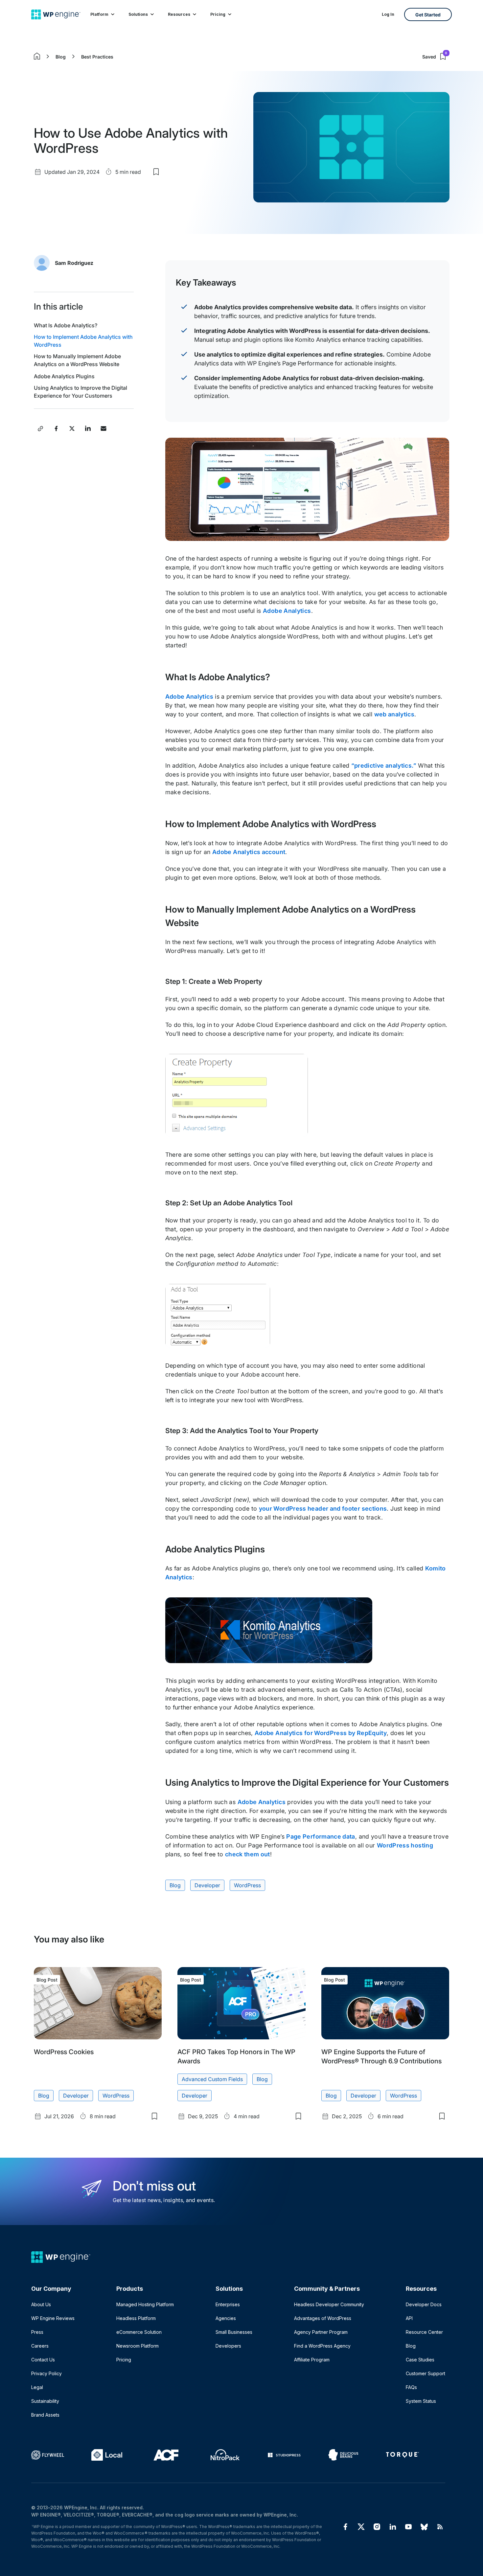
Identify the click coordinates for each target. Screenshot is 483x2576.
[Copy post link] (40, 429)
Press (37, 2332)
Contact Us (43, 2360)
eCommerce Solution (139, 2332)
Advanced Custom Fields (212, 2079)
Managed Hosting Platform (145, 2304)
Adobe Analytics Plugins (64, 376)
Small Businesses (234, 2332)
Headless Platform (136, 2318)
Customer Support (425, 2373)
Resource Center (424, 2332)
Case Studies (420, 2360)
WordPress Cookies (64, 2052)
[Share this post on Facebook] (56, 429)
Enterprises (228, 2304)
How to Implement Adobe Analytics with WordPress (83, 341)
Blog (61, 57)
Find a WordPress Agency (322, 2346)
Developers (228, 2346)
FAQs (411, 2387)
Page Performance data (321, 1836)
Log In (388, 14)
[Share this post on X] (72, 429)
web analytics (394, 714)
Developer (207, 1885)
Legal (37, 2387)
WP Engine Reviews (53, 2318)
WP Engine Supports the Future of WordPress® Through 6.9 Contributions (381, 2056)
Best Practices (97, 57)
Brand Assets (45, 2415)
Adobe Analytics (287, 611)
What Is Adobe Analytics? (66, 325)
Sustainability (45, 2401)
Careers (40, 2346)
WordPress (247, 1885)
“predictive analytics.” (384, 766)
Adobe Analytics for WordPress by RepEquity (321, 1733)
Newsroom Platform (138, 2346)
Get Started (428, 15)
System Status (421, 2401)
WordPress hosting (405, 1845)
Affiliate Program (312, 2360)
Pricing (218, 14)
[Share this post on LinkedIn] (88, 429)
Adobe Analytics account (249, 852)
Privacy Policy (46, 2373)
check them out (248, 1854)
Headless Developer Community (329, 2304)
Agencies (226, 2318)
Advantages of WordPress (323, 2318)
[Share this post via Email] (103, 429)
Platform (99, 14)
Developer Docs (424, 2304)
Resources (179, 14)
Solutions (138, 14)
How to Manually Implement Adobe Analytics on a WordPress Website (77, 360)
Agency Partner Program (321, 2332)
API (409, 2318)
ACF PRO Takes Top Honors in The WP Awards (236, 2056)
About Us (41, 2304)
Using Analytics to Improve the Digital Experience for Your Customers (80, 392)
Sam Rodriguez (74, 263)
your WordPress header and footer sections (323, 1508)
